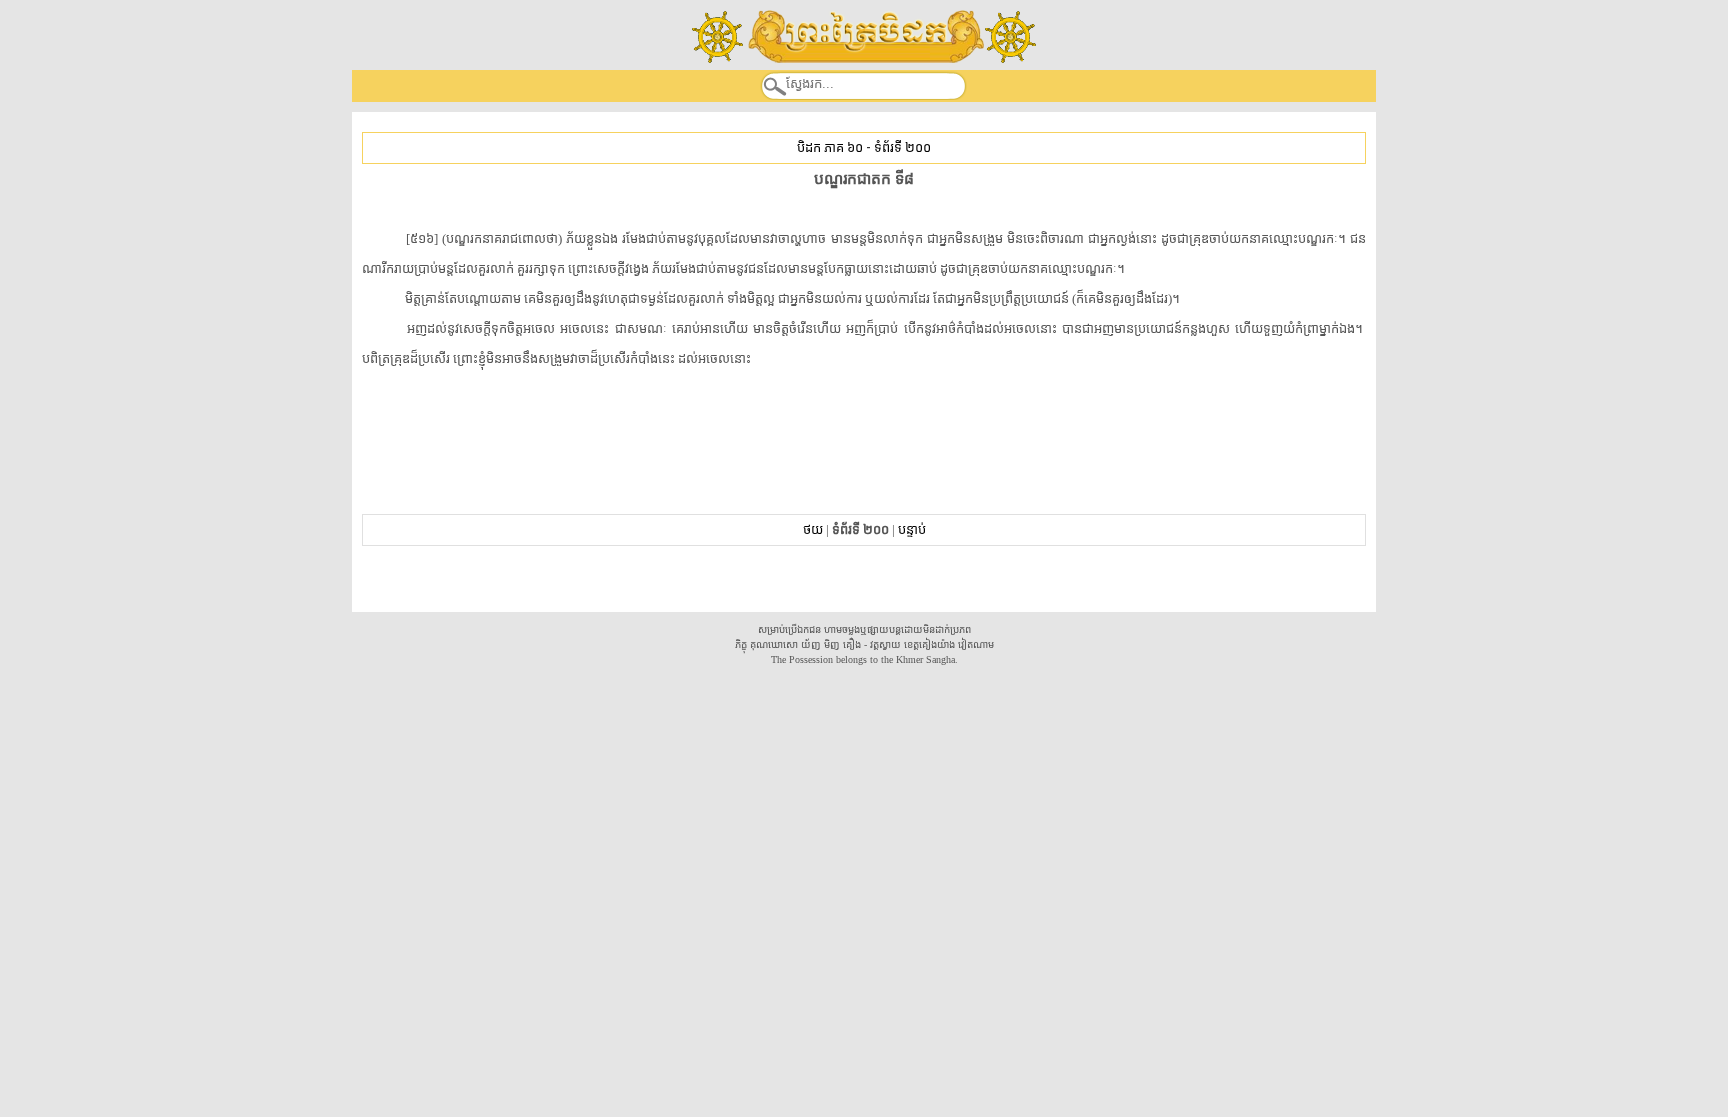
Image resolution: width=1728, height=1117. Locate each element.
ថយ (813, 529)
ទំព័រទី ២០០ (902, 147)
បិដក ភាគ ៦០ (830, 147)
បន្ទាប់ (912, 529)
